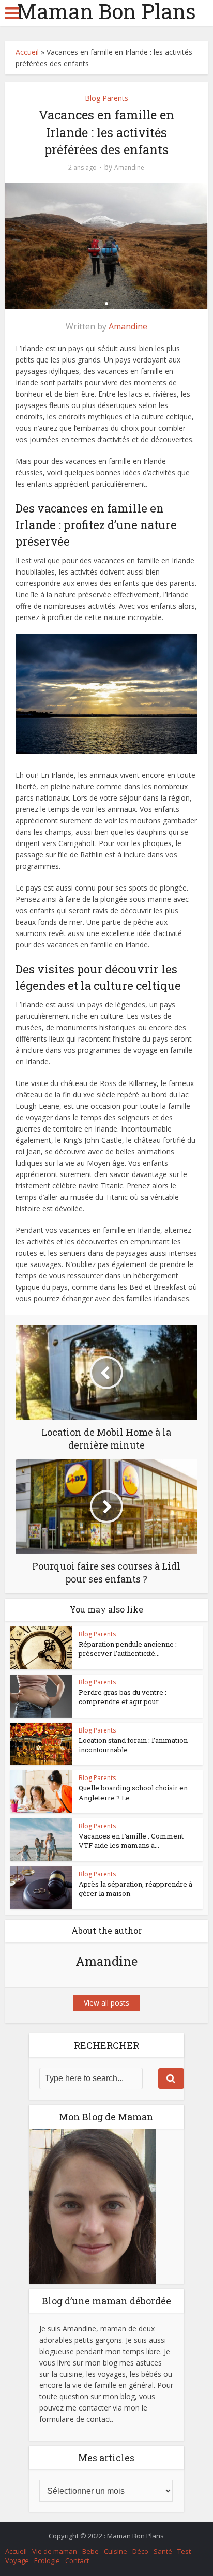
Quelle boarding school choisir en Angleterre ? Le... (133, 1792)
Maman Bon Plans (106, 11)
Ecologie (47, 2560)
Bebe (90, 2551)
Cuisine (116, 2551)
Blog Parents (106, 98)
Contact (77, 2560)
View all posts (106, 2003)
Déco (140, 2551)
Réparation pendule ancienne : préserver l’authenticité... (128, 1649)
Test (184, 2551)
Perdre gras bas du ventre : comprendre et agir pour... (123, 1697)
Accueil (27, 52)
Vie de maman (55, 2551)
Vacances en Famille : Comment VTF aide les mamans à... (131, 1841)
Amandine (129, 167)
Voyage (17, 2560)
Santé (163, 2551)
